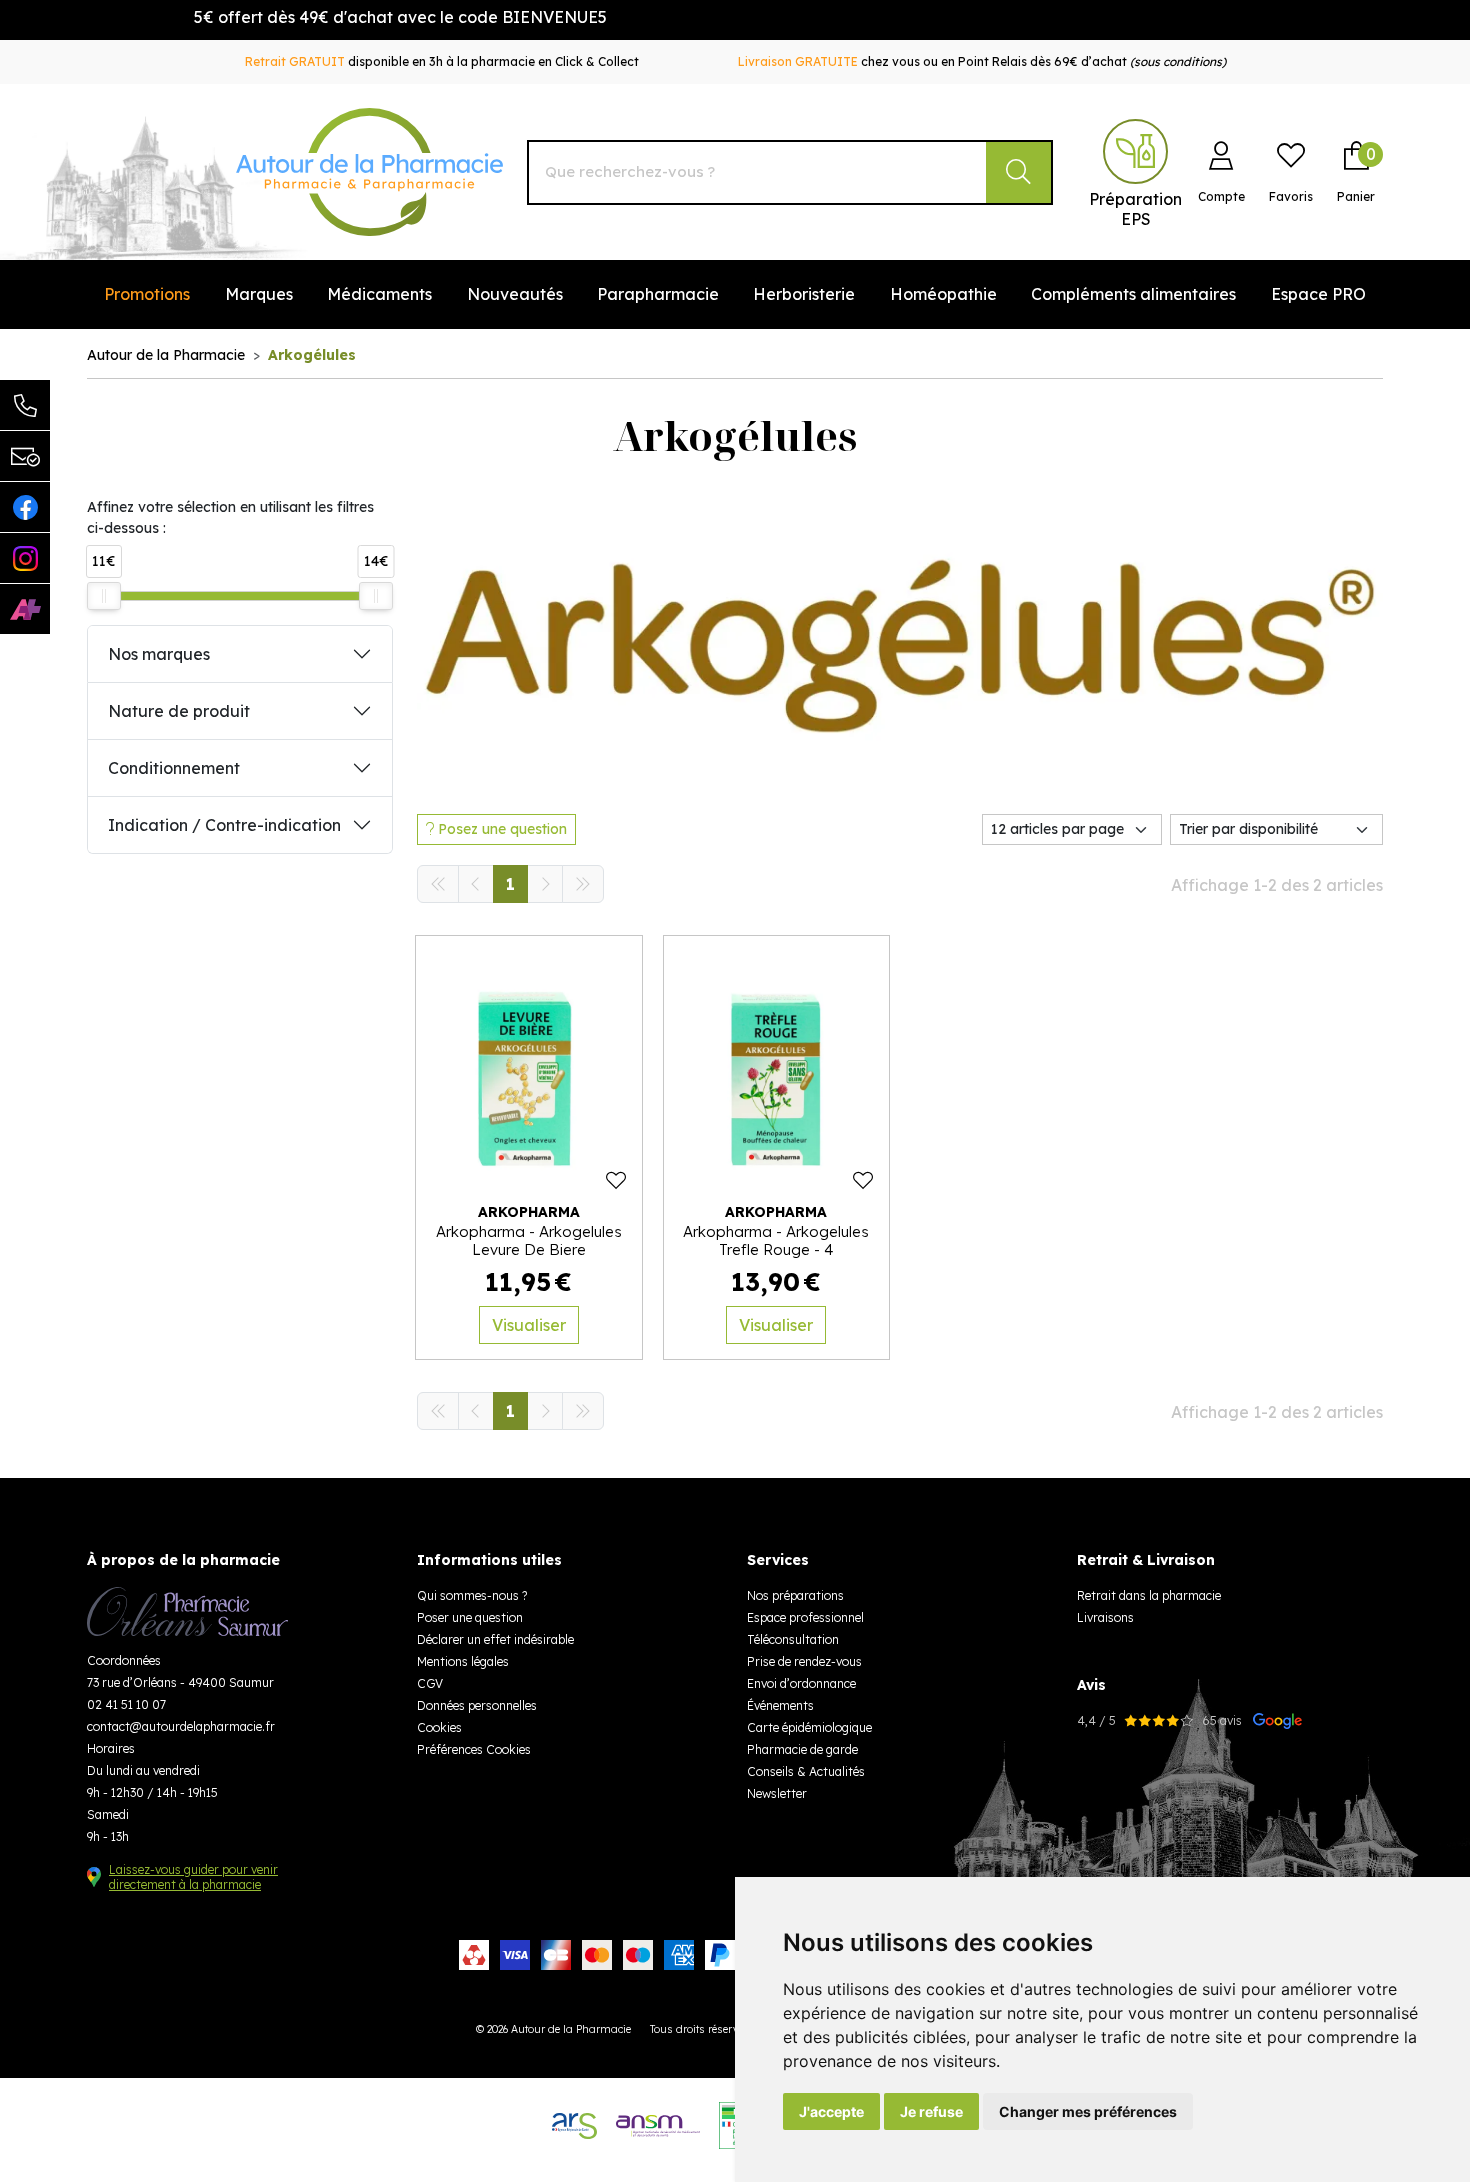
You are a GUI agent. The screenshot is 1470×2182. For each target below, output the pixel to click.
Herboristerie (804, 294)
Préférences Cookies (474, 1749)
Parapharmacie (658, 294)
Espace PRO (1318, 294)
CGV (430, 1683)
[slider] (104, 596)
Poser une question (470, 1617)
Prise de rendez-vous (804, 1661)
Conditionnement (174, 768)
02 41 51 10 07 (126, 1704)
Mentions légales (463, 1661)
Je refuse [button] (931, 2111)
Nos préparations (795, 1595)
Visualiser (529, 1325)
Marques (259, 294)
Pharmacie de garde (802, 1749)
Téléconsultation (793, 1639)
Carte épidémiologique (809, 1727)
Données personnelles (477, 1705)
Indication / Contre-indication (224, 825)
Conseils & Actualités (806, 1771)
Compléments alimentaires (1133, 294)
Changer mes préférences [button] (1088, 2111)
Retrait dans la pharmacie (1149, 1595)
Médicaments (379, 294)
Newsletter (777, 1793)
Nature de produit (179, 711)
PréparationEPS (1135, 209)
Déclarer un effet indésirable (495, 1639)
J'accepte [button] (831, 2111)
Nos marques (159, 654)
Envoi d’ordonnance (801, 1683)
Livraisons (1105, 1617)
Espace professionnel (805, 1617)
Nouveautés (515, 294)
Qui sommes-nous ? (472, 1595)
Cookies (439, 1727)
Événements (780, 1705)
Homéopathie (943, 294)
